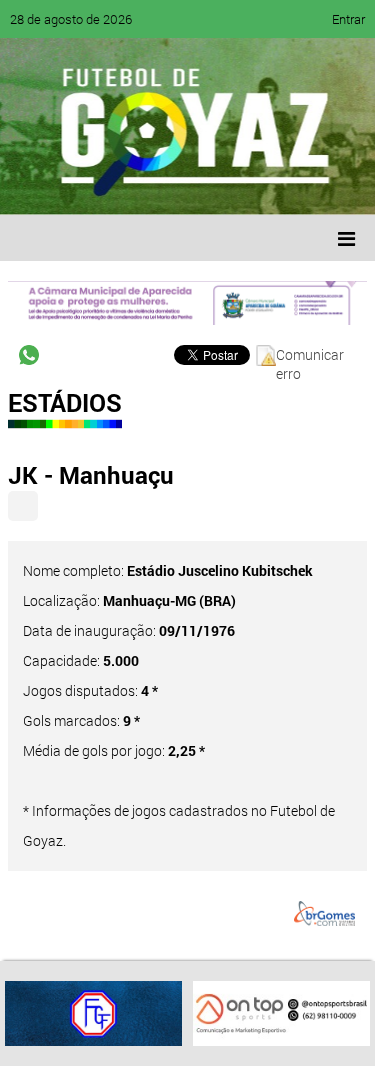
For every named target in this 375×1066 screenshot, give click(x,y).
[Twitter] (116, 185)
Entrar (348, 19)
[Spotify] (192, 185)
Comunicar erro (310, 355)
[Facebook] (78, 185)
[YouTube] (154, 185)
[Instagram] (268, 185)
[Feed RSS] (230, 185)
